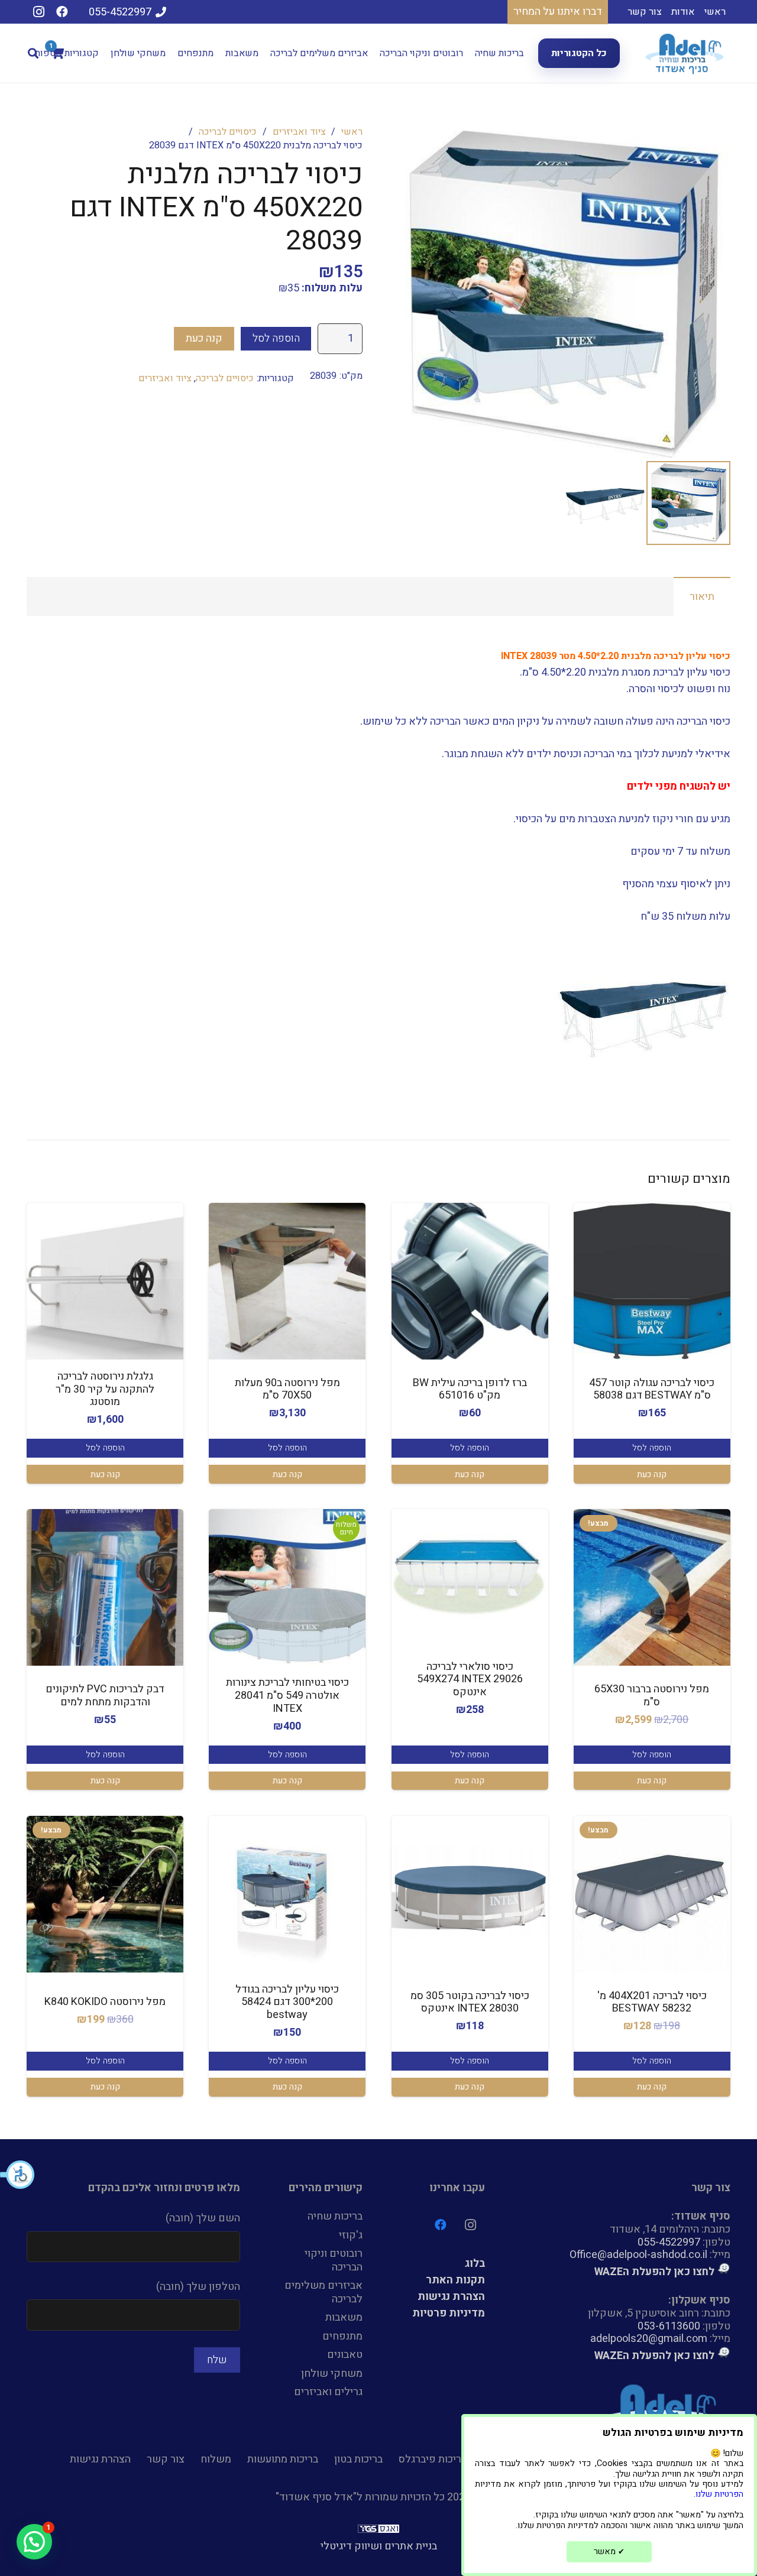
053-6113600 (669, 2326)
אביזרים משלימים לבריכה (323, 2292)
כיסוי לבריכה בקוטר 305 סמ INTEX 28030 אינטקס (470, 2002)
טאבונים (345, 2355)
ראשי (352, 132)
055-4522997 (669, 2242)
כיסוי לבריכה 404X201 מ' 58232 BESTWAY (652, 2002)
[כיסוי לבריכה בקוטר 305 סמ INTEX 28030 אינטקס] (470, 1894)
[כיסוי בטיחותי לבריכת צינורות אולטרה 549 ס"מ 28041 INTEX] (287, 1587)
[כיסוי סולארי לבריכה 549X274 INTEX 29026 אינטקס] (470, 1571)
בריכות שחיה (335, 2216)
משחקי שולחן (332, 2374)
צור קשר (166, 2459)
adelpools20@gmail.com (649, 2339)
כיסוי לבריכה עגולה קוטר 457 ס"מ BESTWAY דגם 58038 (652, 1389)
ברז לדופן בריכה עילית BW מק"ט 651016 (470, 1389)
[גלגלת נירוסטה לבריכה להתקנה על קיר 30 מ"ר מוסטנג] (105, 1281)
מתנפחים (342, 2336)
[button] (18, 2175)
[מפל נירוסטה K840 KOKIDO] (105, 1894)
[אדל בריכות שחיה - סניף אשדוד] (686, 53)
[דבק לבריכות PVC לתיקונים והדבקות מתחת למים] (105, 1587)
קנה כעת (204, 338)
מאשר (609, 2551)
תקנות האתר (455, 2280)
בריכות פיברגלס (433, 2459)
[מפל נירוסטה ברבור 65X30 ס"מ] (652, 1587)
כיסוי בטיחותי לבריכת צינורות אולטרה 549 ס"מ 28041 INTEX (287, 1695)
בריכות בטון (358, 2459)
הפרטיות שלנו (719, 2494)
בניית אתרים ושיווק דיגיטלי (379, 2546)
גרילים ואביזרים (328, 2392)
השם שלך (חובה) (203, 2218)
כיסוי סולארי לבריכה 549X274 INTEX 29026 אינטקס (470, 1679)
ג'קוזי (351, 2235)
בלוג (475, 2264)
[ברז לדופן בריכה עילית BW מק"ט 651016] (470, 1281)
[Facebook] (62, 12)
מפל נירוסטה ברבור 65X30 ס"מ (652, 1696)
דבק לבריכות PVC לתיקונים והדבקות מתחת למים (105, 1696)
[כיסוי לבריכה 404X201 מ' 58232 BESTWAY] (652, 1894)
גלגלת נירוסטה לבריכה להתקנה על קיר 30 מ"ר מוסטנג (105, 1389)
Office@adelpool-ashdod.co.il (638, 2255)
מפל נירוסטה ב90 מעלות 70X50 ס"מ (287, 1389)
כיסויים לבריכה (228, 132)
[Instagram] (38, 12)
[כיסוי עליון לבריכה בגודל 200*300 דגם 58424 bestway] (287, 1894)
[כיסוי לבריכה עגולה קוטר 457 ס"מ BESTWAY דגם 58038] (652, 1281)
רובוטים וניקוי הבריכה (334, 2260)
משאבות (344, 2317)
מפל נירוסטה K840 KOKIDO (105, 2002)
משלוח (216, 2459)
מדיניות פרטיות (449, 2313)
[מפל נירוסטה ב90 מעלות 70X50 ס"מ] (287, 1281)
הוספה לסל (276, 338)
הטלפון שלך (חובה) (198, 2287)
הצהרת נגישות (451, 2297)
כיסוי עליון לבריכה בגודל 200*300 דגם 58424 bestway (287, 2002)
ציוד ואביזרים (299, 132)
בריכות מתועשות (283, 2459)
